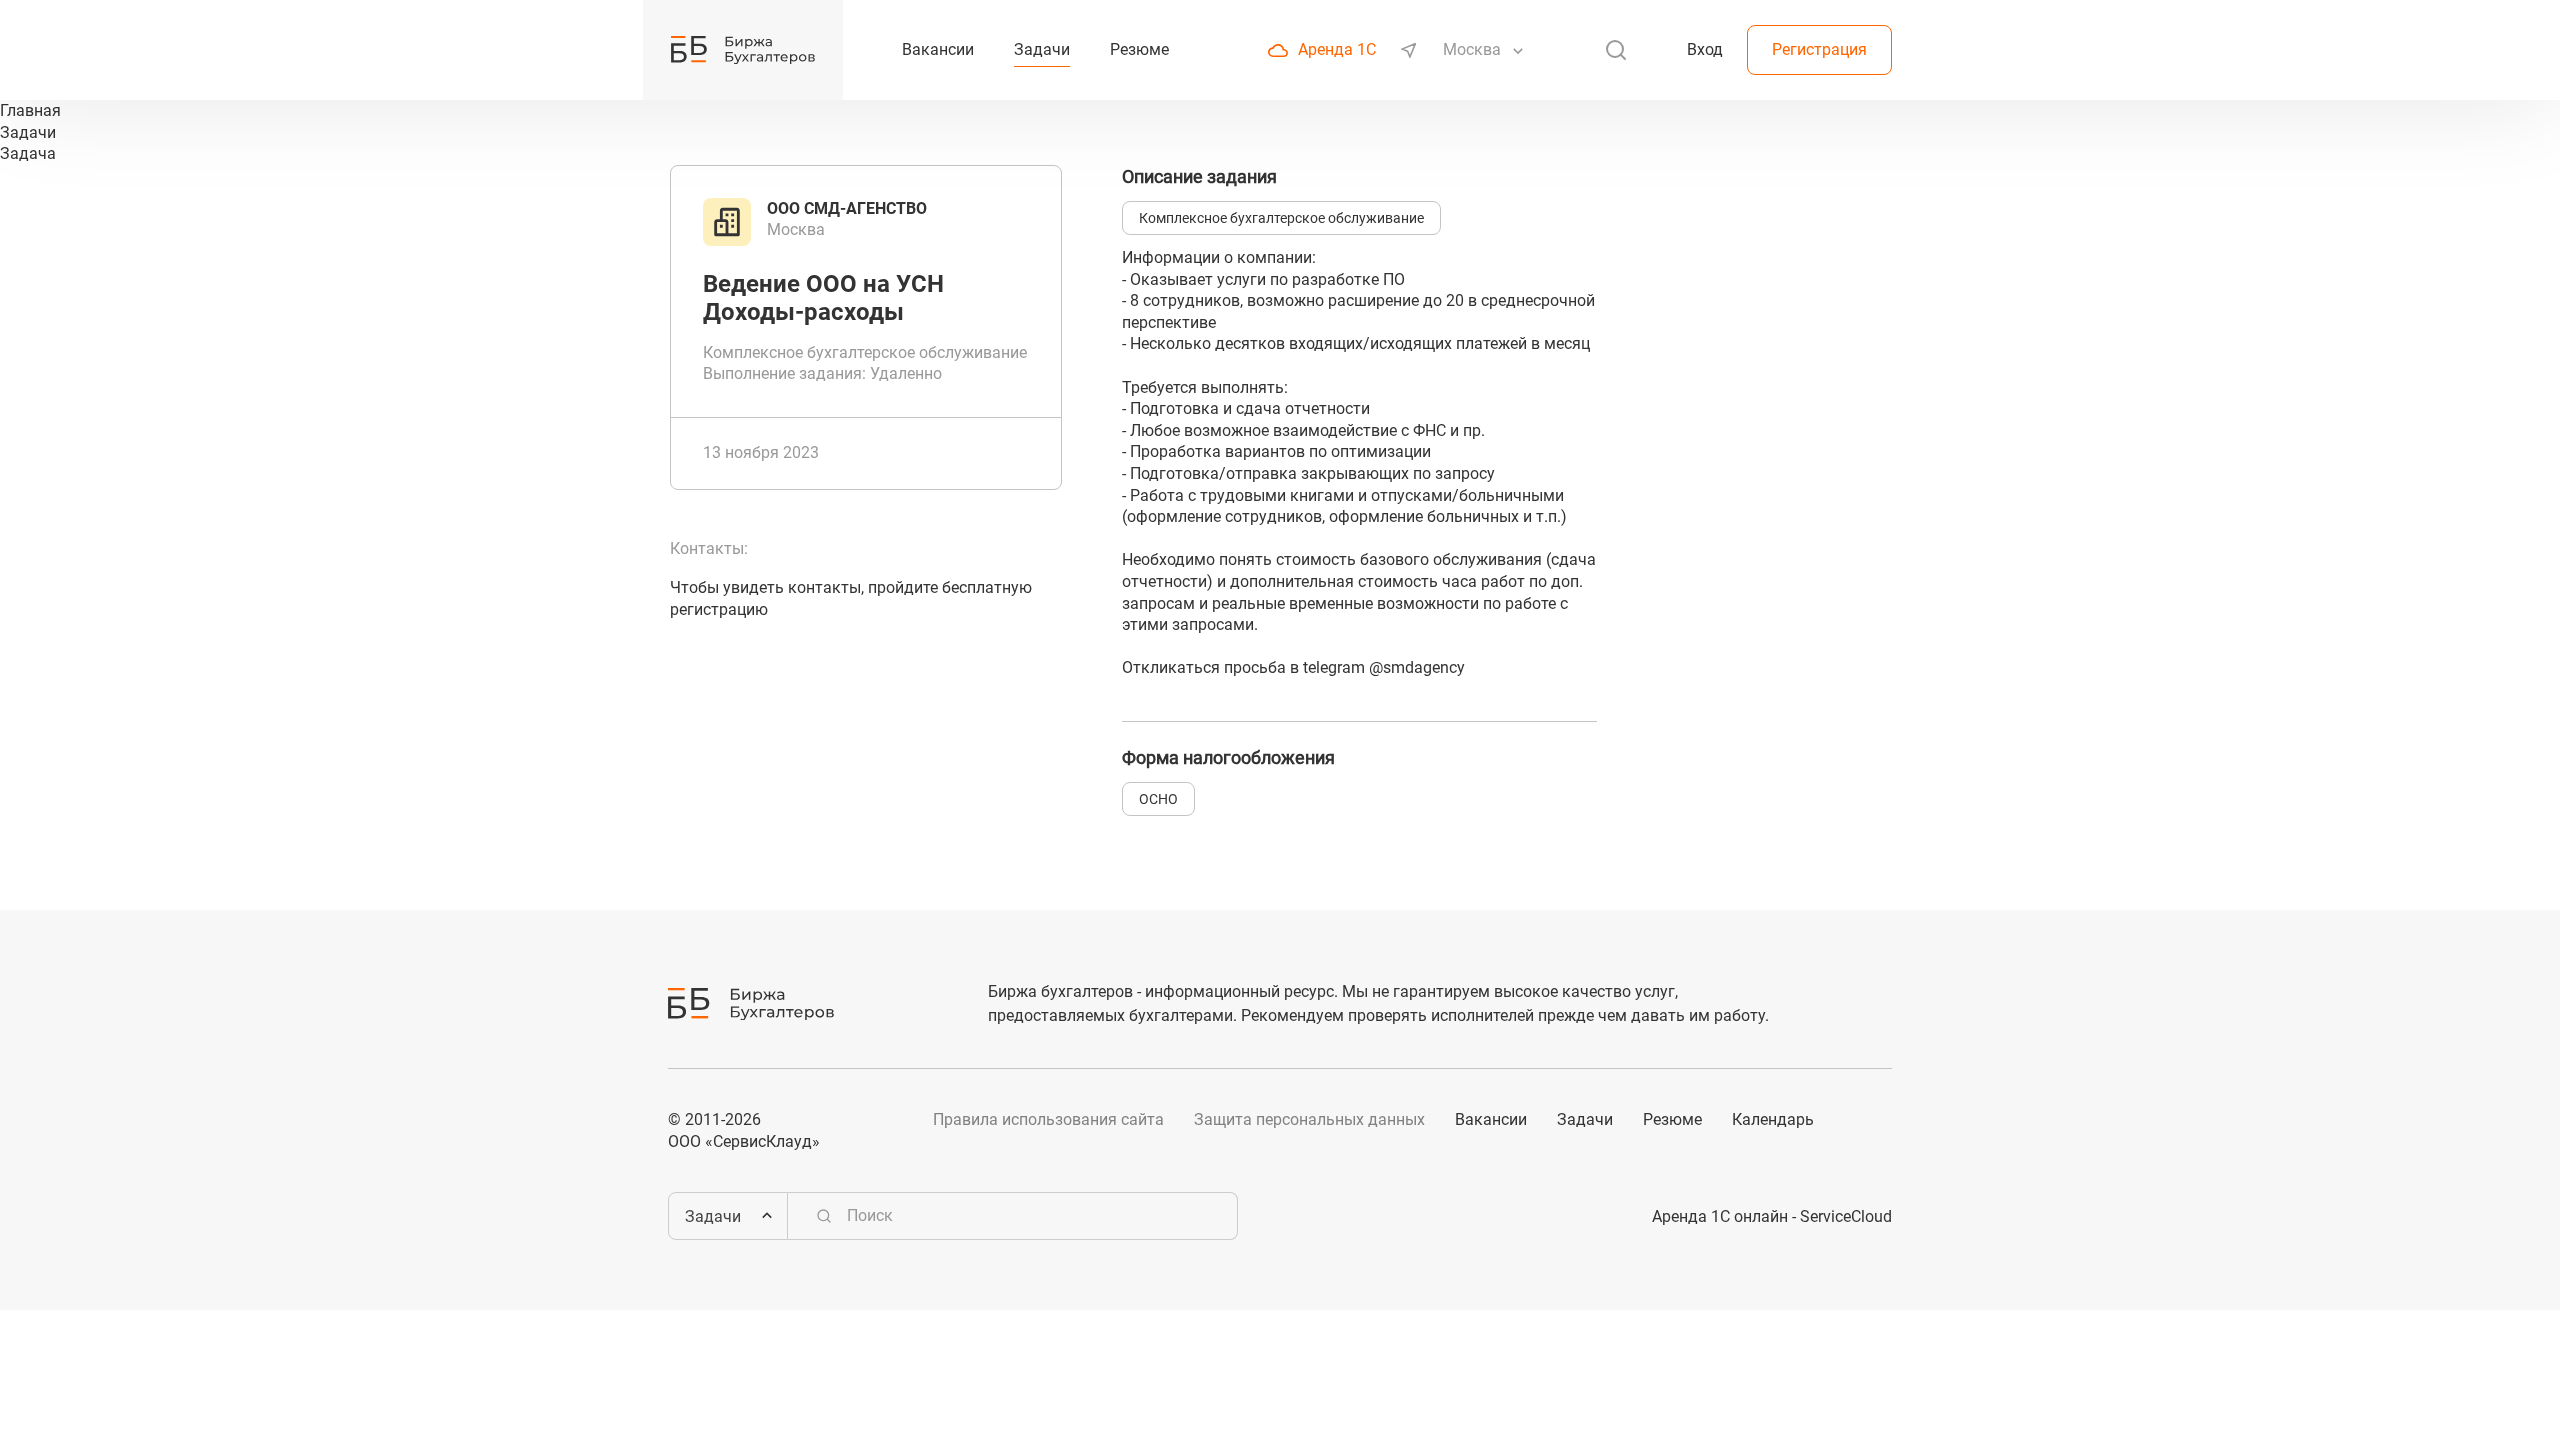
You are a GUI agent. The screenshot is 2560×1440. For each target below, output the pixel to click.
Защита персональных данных (1309, 1119)
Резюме (1672, 1119)
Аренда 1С (1337, 49)
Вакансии (1491, 1119)
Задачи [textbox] (713, 1216)
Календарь (1773, 1119)
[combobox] (1474, 50)
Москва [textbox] (1472, 49)
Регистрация (1819, 49)
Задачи (1585, 1119)
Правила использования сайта (1048, 1119)
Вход (1705, 49)
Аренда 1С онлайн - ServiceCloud (1772, 1216)
